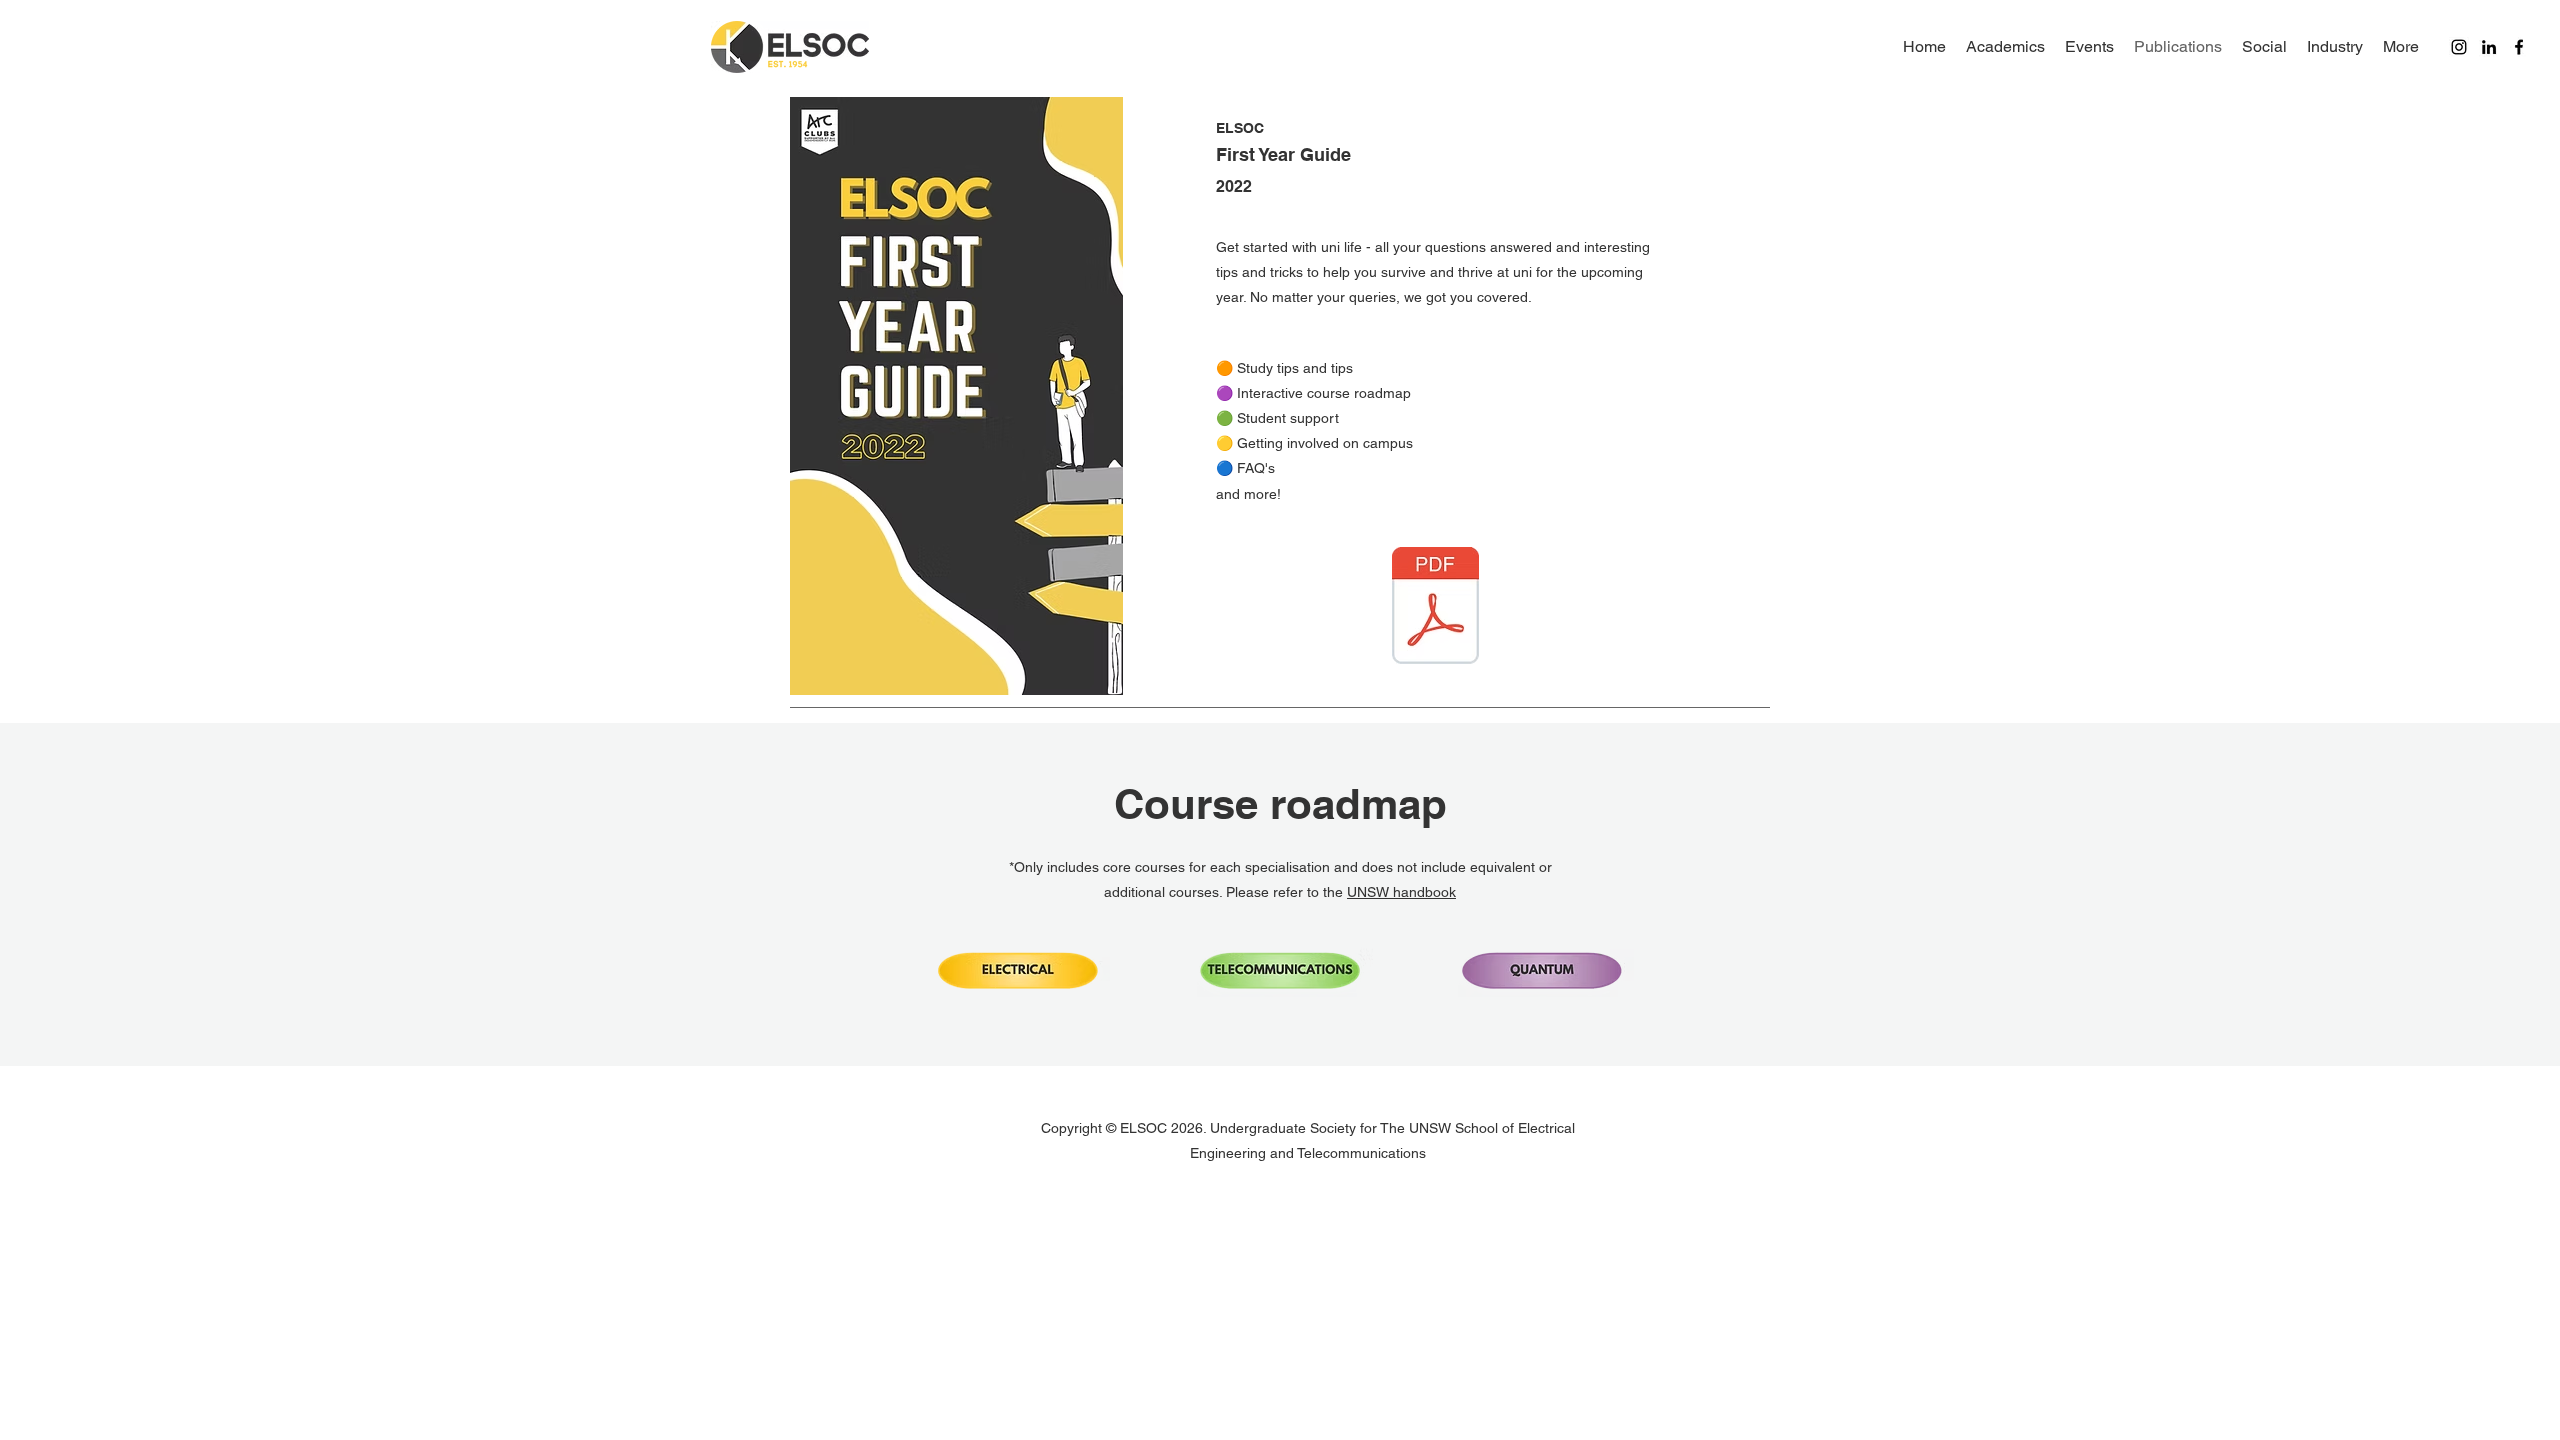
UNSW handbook (1401, 892)
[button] (1016, 971)
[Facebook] (2519, 47)
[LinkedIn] (2489, 47)
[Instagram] (2459, 47)
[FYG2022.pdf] (1435, 608)
